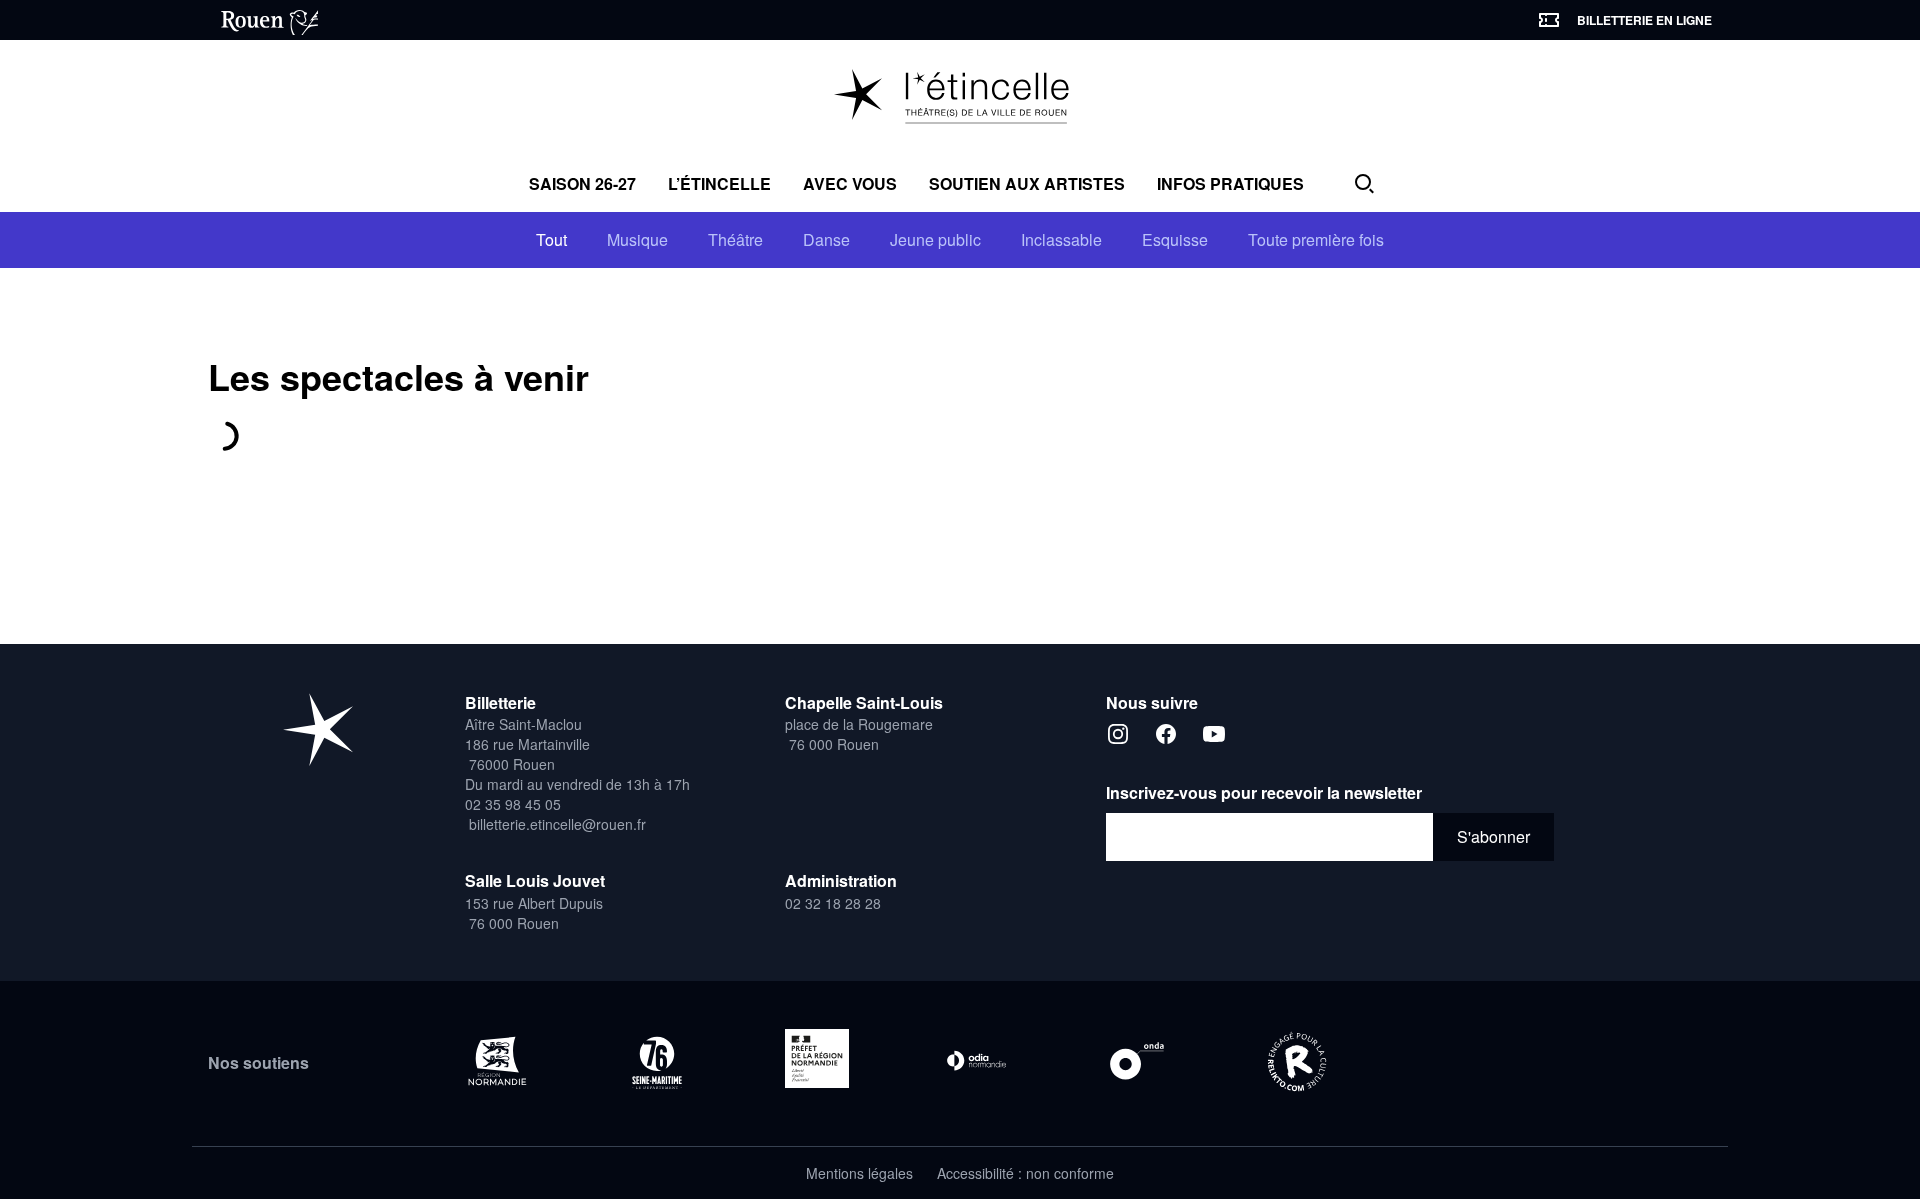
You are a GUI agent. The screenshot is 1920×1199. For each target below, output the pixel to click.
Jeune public (935, 239)
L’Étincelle (719, 183)
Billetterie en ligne (1644, 20)
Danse (826, 239)
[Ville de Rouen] (263, 20)
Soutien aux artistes (1027, 183)
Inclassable (1061, 239)
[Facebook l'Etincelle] (1166, 734)
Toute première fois (1316, 239)
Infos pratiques (1230, 183)
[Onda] (1137, 1061)
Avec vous (850, 183)
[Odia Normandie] (977, 1061)
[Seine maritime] (657, 1062)
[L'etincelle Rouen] (318, 729)
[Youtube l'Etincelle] (1214, 734)
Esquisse (1175, 239)
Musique (637, 239)
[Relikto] (1297, 1063)
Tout (551, 239)
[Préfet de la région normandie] (817, 1058)
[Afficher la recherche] (1364, 184)
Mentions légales (859, 1173)
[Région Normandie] (497, 1061)
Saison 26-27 (582, 183)
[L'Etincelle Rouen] (960, 98)
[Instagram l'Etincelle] (1118, 734)
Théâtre (735, 239)
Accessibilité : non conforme (1025, 1173)
